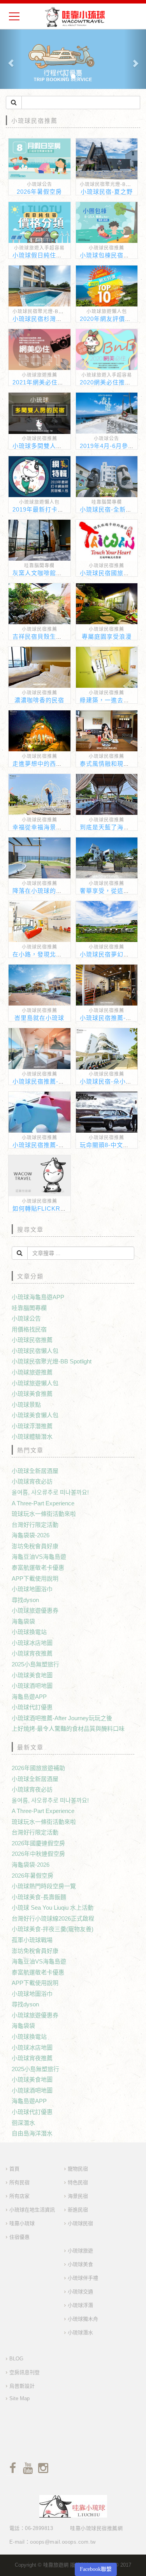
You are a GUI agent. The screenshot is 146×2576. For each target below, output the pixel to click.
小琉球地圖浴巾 (32, 1589)
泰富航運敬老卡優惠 (38, 1568)
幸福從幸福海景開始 (40, 827)
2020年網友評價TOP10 (113, 319)
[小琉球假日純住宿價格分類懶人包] (40, 222)
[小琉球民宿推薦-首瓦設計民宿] (40, 1112)
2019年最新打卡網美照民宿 (51, 509)
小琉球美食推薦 (32, 1394)
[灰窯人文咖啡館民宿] (40, 540)
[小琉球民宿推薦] (73, 59)
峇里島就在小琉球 (39, 1018)
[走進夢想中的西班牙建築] (40, 731)
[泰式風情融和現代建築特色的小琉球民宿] (107, 731)
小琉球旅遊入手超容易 (39, 248)
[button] (11, 59)
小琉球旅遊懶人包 (107, 312)
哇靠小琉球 (22, 2223)
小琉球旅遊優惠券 (35, 1610)
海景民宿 (78, 2196)
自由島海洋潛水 (32, 2133)
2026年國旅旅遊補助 (38, 1768)
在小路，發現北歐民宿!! (46, 954)
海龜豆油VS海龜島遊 (39, 1557)
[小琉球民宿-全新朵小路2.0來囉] (107, 477)
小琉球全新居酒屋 (35, 1471)
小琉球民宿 (80, 2223)
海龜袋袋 (23, 1621)
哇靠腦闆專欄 (107, 502)
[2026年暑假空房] (40, 159)
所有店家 (19, 2196)
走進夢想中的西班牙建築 (47, 764)
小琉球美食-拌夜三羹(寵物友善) (53, 1929)
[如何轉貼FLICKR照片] (40, 1176)
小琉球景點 (26, 1405)
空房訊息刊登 (25, 2372)
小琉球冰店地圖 (32, 1643)
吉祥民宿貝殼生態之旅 (44, 636)
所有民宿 (19, 2182)
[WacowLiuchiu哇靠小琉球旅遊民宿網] (75, 17)
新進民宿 (78, 2210)
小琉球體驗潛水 (32, 1437)
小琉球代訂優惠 (32, 1707)
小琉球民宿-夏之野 (107, 192)
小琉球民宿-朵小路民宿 (112, 1081)
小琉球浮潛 (80, 2305)
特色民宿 (78, 2182)
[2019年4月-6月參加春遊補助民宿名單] (107, 413)
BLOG (16, 2359)
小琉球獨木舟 (83, 2319)
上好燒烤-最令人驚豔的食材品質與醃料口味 (68, 1729)
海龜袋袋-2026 (31, 1535)
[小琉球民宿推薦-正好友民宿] (107, 985)
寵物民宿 (78, 2169)
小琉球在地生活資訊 (32, 2210)
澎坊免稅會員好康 (35, 1546)
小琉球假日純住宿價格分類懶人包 (59, 255)
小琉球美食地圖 (32, 1675)
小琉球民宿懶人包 (35, 1351)
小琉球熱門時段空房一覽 (44, 1886)
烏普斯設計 (22, 2386)
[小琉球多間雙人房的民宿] (40, 413)
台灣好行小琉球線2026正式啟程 (53, 1918)
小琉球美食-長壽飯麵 (39, 1897)
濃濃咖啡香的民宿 (39, 700)
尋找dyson (25, 1600)
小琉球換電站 (29, 1632)
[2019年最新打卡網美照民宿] (40, 477)
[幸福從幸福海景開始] (40, 794)
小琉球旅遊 (80, 2251)
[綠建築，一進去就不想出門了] (107, 667)
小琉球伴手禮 (83, 2278)
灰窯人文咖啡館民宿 (40, 573)
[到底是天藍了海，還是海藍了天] (107, 794)
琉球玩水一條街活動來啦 (44, 1514)
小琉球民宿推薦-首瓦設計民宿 (54, 1145)
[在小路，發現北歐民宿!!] (40, 922)
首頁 (14, 2169)
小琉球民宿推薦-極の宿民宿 (51, 1081)
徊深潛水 (23, 2123)
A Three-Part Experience (43, 1503)
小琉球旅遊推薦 (40, 375)
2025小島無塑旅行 (35, 1664)
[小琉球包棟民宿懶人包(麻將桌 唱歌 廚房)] (107, 222)
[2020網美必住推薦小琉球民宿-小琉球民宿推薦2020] (107, 350)
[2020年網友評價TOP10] (107, 286)
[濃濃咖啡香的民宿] (40, 667)
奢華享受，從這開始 (108, 891)
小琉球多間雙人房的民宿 (47, 446)
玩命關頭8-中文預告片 (111, 1145)
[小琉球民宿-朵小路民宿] (107, 1049)
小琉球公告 (40, 184)
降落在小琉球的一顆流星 (47, 891)
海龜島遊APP (29, 1697)
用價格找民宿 (29, 1329)
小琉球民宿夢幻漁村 (108, 954)
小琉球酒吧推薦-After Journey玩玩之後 (62, 1718)
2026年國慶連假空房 (38, 1843)
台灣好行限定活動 (35, 1525)
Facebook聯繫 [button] (96, 2569)
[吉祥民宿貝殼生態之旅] (40, 604)
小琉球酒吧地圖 (32, 1686)
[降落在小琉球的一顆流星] (40, 858)
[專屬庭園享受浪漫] (107, 604)
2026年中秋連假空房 (38, 1854)
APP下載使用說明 (35, 1578)
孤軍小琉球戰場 (32, 1940)
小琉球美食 (80, 2264)
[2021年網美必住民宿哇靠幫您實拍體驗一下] (40, 350)
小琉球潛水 (80, 2333)
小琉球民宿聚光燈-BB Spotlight (49, 312)
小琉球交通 (80, 2292)
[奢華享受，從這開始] (107, 858)
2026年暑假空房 (39, 192)
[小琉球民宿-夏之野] (107, 159)
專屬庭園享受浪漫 (107, 636)
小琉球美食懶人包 (35, 1415)
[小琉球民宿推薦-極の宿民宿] (40, 1049)
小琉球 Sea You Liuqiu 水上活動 (53, 1908)
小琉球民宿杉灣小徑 (40, 319)
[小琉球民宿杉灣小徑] (40, 286)
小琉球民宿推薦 (106, 248)
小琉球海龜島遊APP (38, 1297)
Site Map (19, 2398)
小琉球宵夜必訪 (32, 1481)
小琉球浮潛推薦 (32, 1426)
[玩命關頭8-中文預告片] (107, 1112)
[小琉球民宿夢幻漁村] (107, 922)
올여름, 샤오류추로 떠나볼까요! (50, 1492)
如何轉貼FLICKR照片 (43, 1208)
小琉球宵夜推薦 (32, 1653)
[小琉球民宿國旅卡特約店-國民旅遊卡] (107, 540)
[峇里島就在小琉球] (40, 985)
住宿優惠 (19, 2237)
